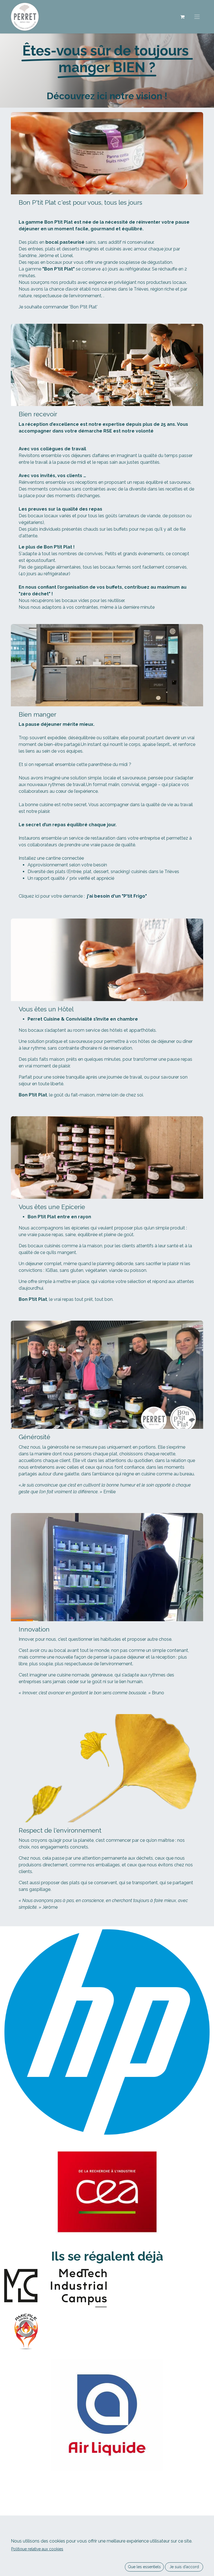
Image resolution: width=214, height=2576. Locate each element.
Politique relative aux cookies (37, 2549)
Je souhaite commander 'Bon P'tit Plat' (58, 307)
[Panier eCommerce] (182, 17)
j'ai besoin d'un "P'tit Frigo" (117, 896)
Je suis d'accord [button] (184, 2567)
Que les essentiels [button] (144, 2567)
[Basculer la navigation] (197, 17)
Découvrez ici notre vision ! (107, 96)
